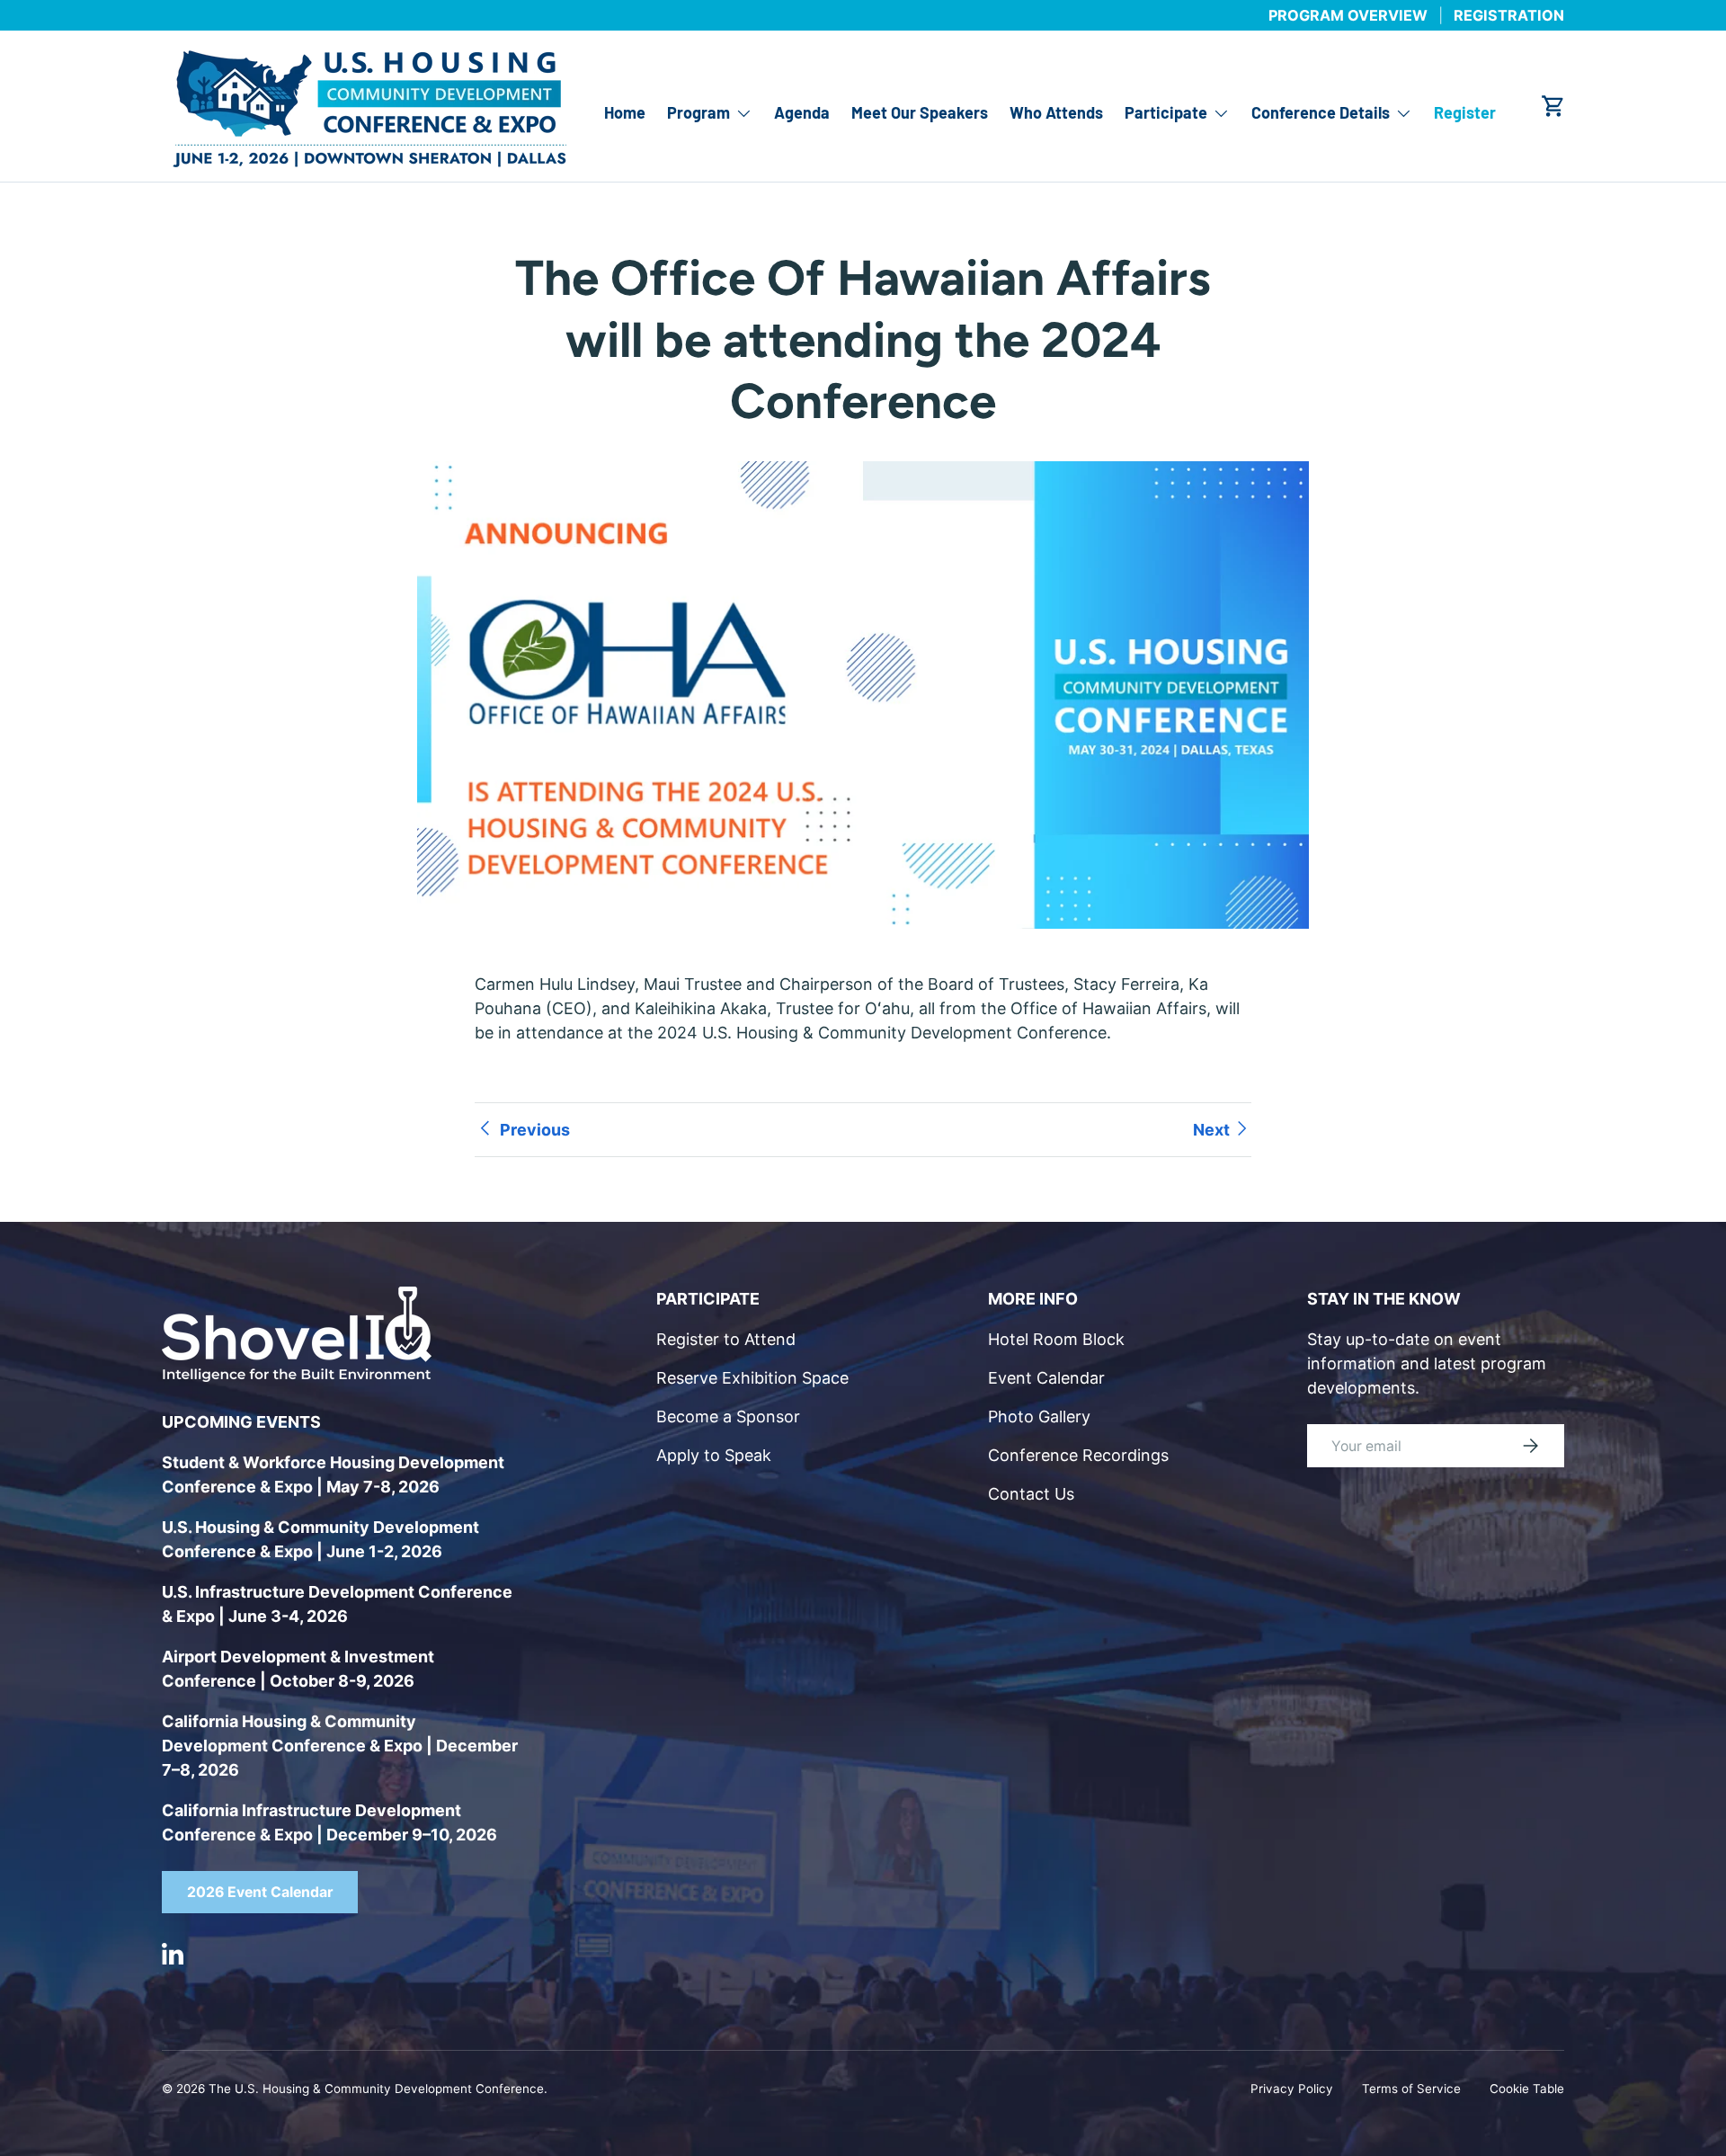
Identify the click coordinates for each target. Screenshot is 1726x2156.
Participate (1166, 113)
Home (625, 113)
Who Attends (1056, 113)
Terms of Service (1411, 2089)
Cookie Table (1527, 2089)
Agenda (802, 113)
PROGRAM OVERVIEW (1348, 15)
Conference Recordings (1078, 1455)
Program (698, 113)
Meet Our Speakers (920, 113)
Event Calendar (1046, 1378)
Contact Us (1031, 1494)
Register (1465, 113)
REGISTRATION (1509, 15)
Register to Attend (726, 1339)
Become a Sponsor (728, 1417)
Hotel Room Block (1056, 1339)
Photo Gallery (1039, 1417)
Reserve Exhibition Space (752, 1378)
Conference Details (1321, 113)
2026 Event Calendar (260, 1892)
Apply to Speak (714, 1455)
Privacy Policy (1292, 2089)
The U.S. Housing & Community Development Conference (376, 2089)
